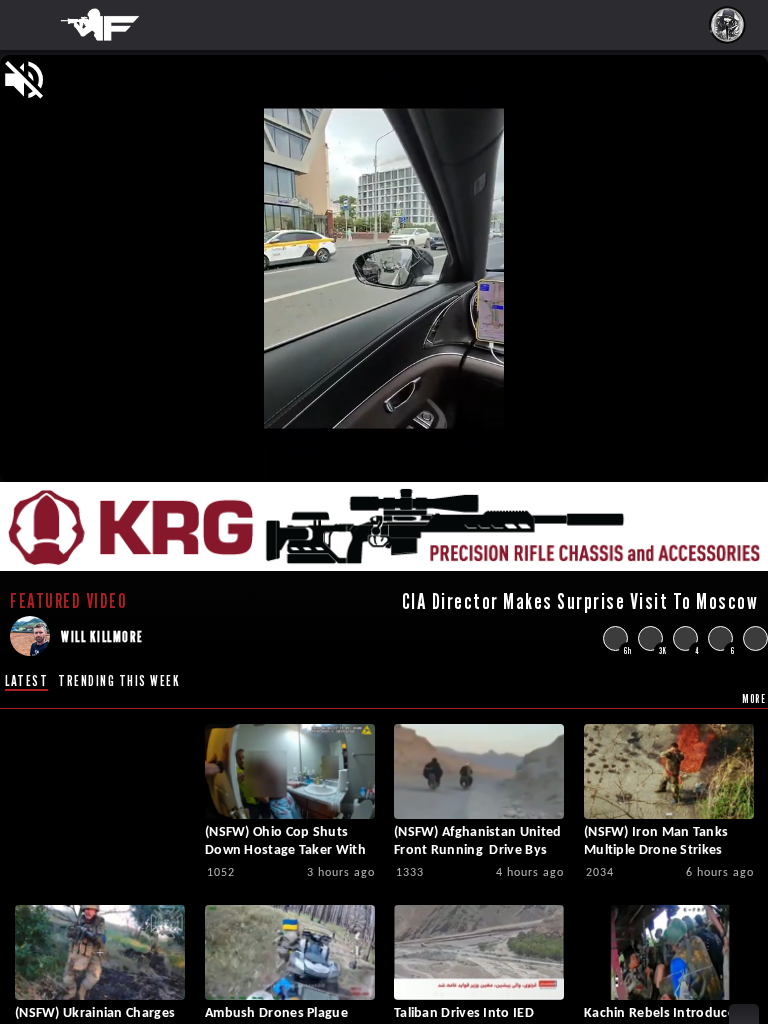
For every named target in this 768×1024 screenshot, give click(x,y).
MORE (754, 698)
